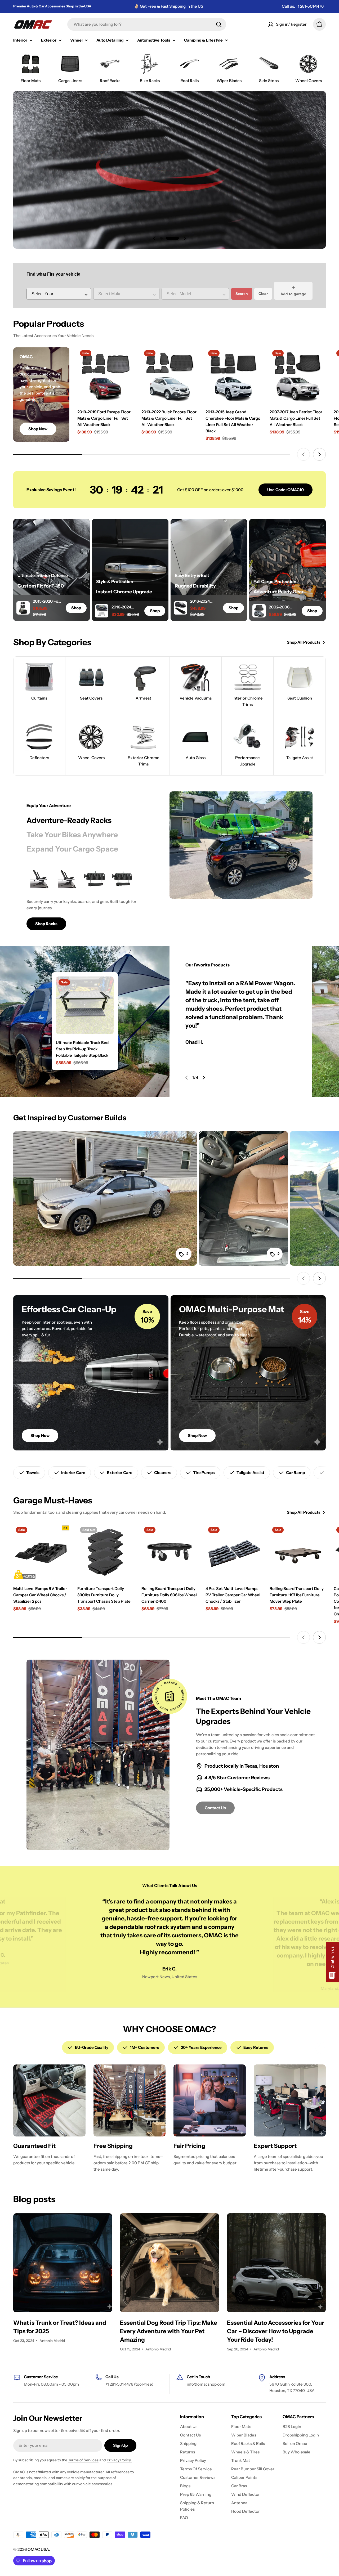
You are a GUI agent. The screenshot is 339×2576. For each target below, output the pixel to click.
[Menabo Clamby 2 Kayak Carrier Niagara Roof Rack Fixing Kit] (95, 879)
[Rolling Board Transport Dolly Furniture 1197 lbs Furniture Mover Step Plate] (298, 1552)
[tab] (69, 820)
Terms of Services (83, 2460)
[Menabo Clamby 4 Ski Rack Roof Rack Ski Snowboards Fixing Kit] (122, 879)
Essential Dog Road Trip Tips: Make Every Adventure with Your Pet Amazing (169, 2331)
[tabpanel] (85, 898)
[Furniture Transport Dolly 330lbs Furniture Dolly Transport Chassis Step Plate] (105, 1552)
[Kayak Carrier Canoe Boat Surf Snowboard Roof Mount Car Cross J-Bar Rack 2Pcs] (40, 879)
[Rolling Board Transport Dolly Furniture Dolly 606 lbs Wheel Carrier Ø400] (169, 1552)
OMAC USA (38, 2549)
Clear (263, 294)
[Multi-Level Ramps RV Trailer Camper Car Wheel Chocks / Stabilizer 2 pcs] (41, 1552)
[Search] (219, 24)
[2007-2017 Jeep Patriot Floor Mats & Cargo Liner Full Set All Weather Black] (298, 375)
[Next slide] (185, 238)
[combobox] (147, 24)
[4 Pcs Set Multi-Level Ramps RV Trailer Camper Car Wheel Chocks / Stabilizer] (234, 1552)
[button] (161, 238)
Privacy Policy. (119, 2460)
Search (242, 294)
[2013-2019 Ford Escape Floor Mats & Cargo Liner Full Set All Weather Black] (105, 375)
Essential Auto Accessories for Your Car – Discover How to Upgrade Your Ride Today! (276, 2331)
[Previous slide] (154, 238)
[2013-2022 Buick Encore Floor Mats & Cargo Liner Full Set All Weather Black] (169, 375)
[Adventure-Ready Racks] (241, 845)
